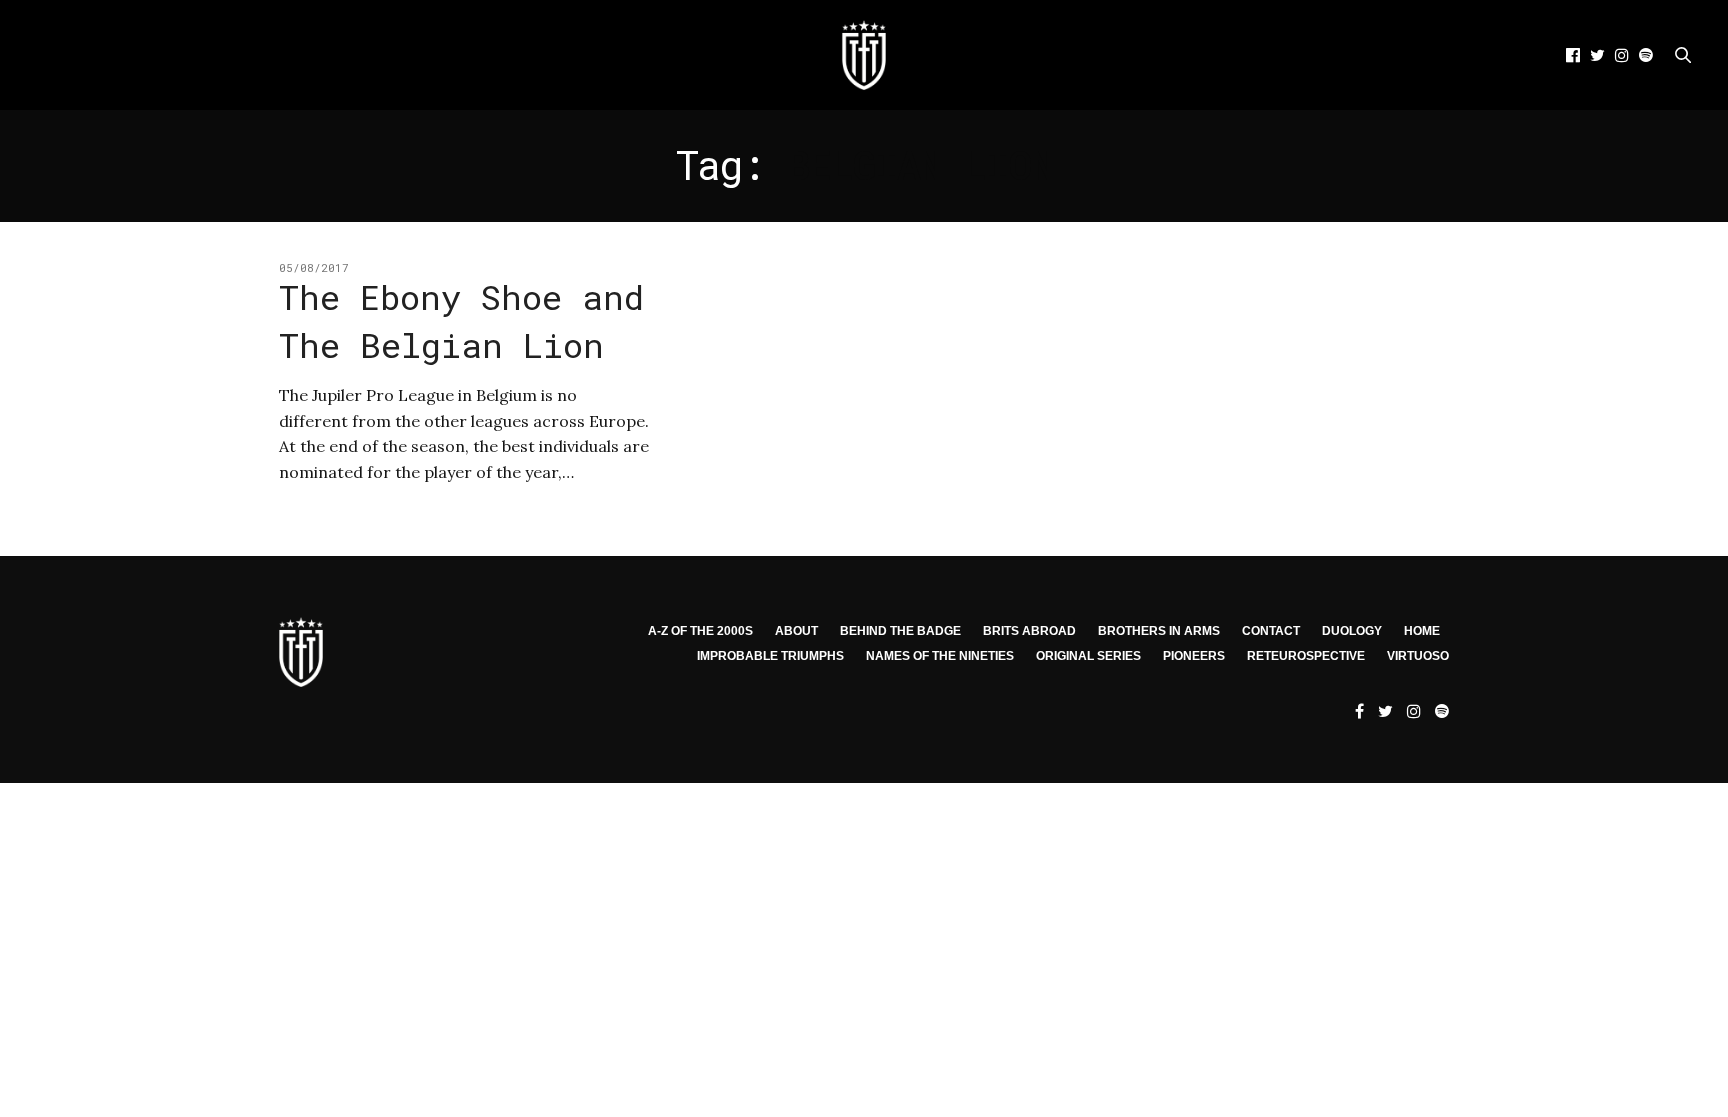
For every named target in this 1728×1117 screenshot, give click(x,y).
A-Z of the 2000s (700, 631)
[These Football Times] (864, 55)
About (796, 631)
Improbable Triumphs (770, 656)
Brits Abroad (1029, 631)
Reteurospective (1306, 656)
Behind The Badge (900, 631)
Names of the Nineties (940, 656)
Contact (1271, 631)
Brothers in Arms (1159, 631)
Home (1422, 631)
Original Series (1088, 656)
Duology (1352, 631)
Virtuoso (1418, 656)
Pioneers (1194, 656)
